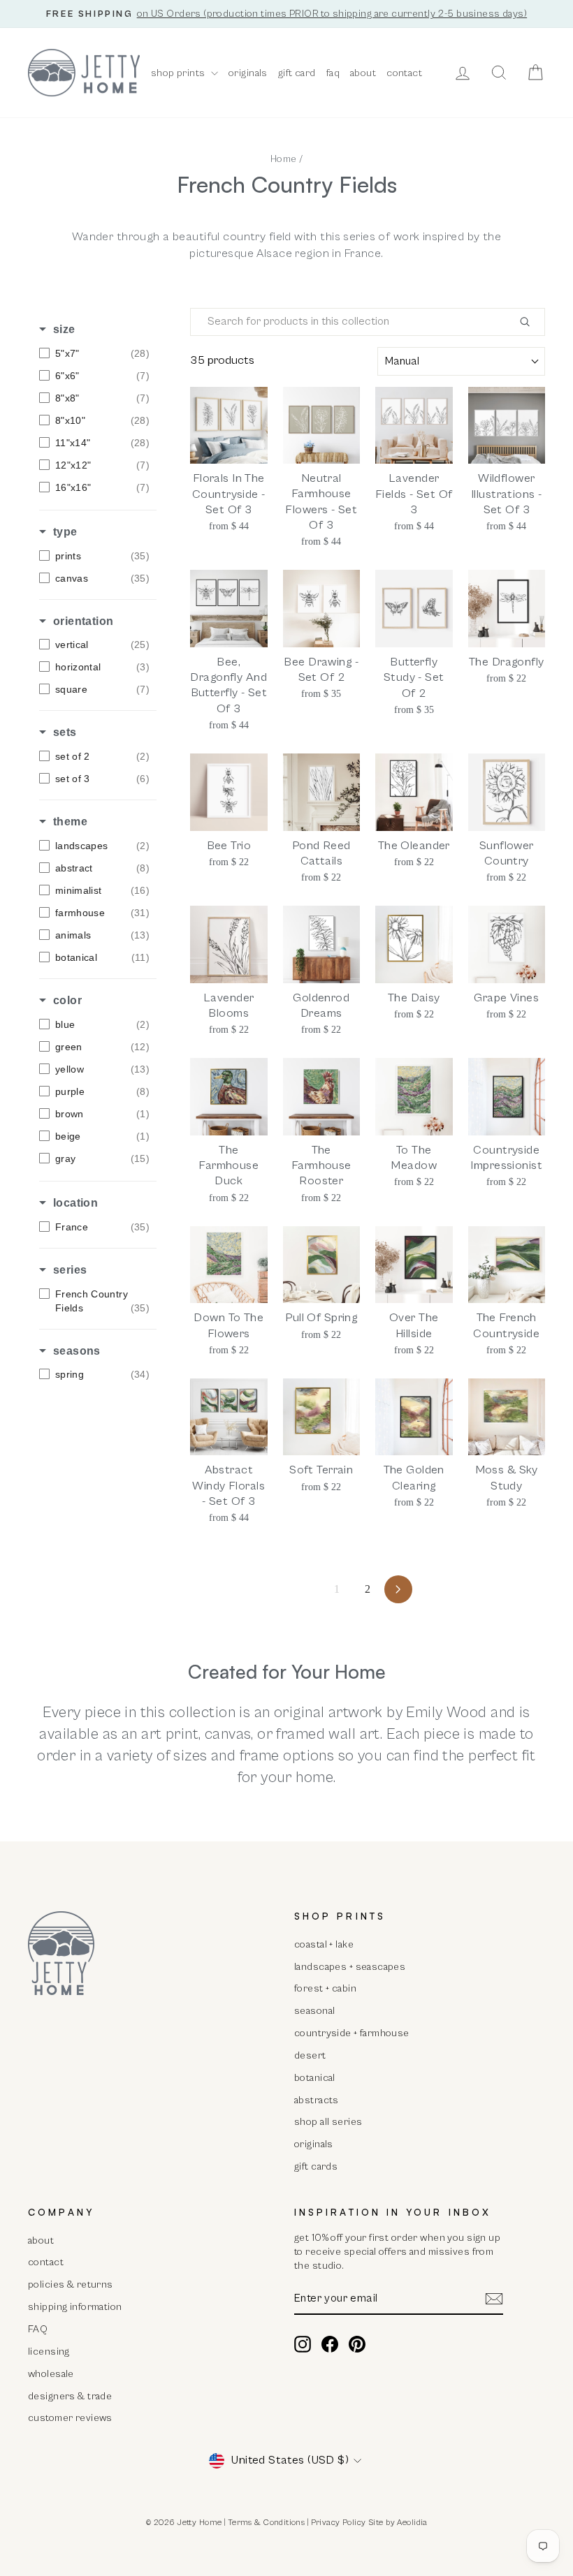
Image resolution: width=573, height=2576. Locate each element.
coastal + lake (324, 1944)
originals (248, 73)
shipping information (75, 2307)
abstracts (317, 2100)
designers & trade (70, 2396)
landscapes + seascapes (350, 1967)
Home (284, 159)
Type (65, 532)
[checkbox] (94, 353)
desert (310, 2055)
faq (333, 73)
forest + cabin (325, 1988)
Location (75, 1203)
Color (67, 1000)
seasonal (314, 2011)
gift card (297, 73)
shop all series (328, 2122)
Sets (65, 732)
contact (404, 73)
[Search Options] (530, 322)
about (363, 73)
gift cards (316, 2166)
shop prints (179, 73)
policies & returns (71, 2284)
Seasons (77, 1351)
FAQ (38, 2329)
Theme (70, 822)
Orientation (83, 621)
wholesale (51, 2374)
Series (70, 1270)
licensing (49, 2351)
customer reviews (70, 2418)
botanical (315, 2078)
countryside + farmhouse (352, 2033)
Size (64, 329)
